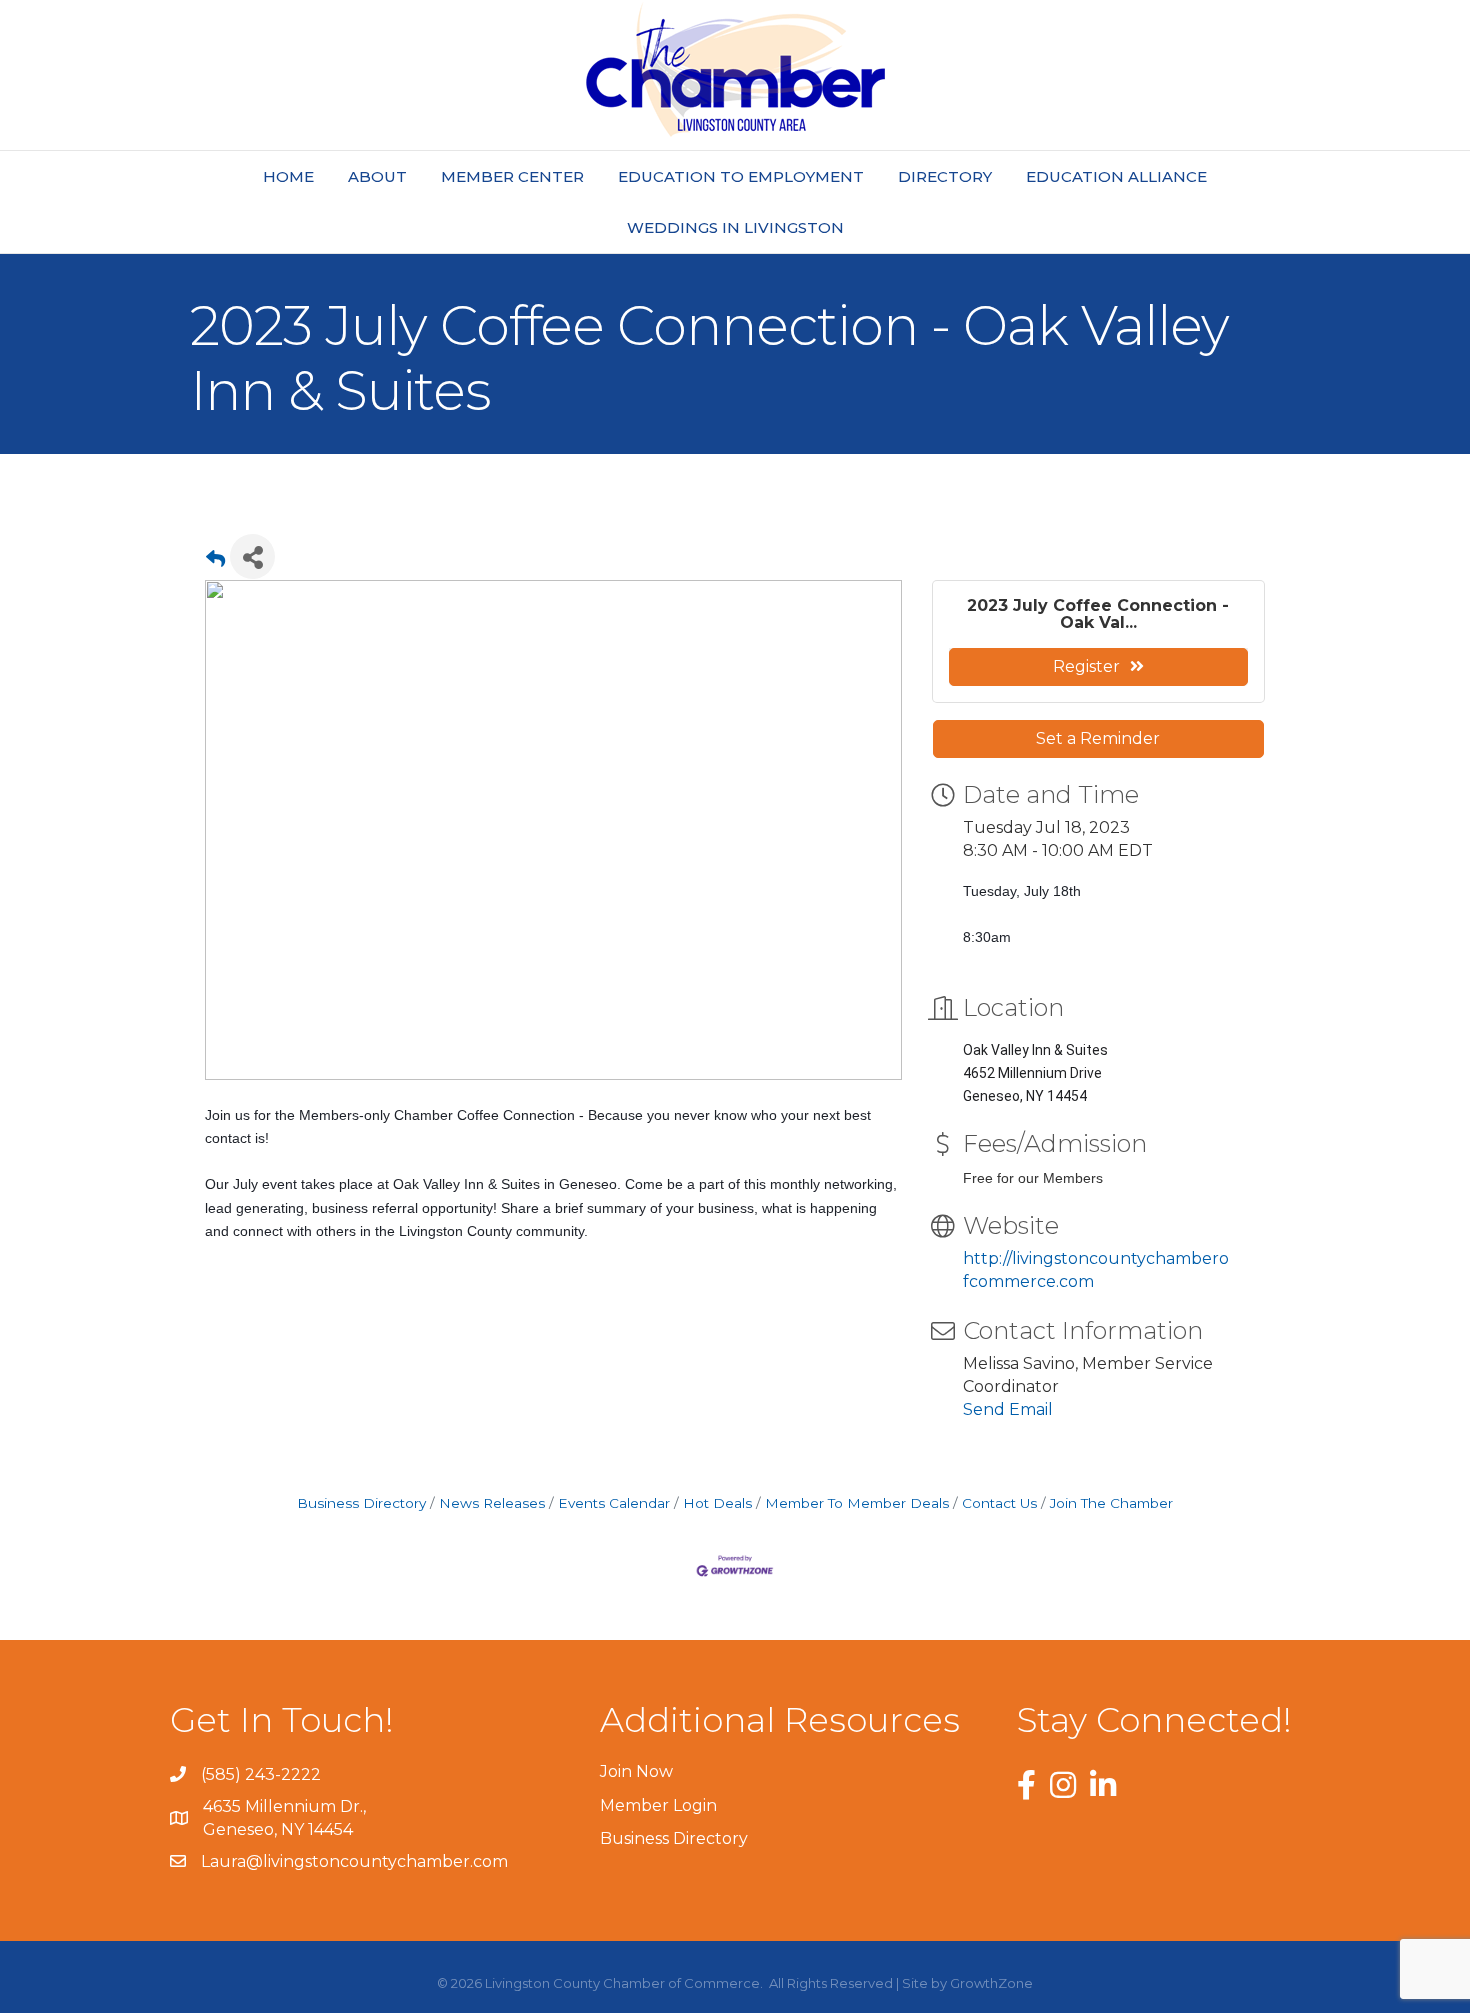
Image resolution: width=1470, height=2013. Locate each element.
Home (288, 176)
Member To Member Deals (857, 1503)
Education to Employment (741, 176)
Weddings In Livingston (735, 227)
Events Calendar (614, 1503)
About (377, 176)
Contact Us (999, 1503)
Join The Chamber (1111, 1503)
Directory (945, 176)
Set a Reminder (1098, 738)
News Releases (492, 1503)
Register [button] (1086, 666)
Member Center (512, 176)
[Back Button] (215, 562)
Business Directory (361, 1503)
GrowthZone (991, 1983)
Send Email (1008, 1409)
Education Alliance (1116, 176)
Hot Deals (717, 1503)
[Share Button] (252, 556)
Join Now (636, 1771)
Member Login (658, 1805)
